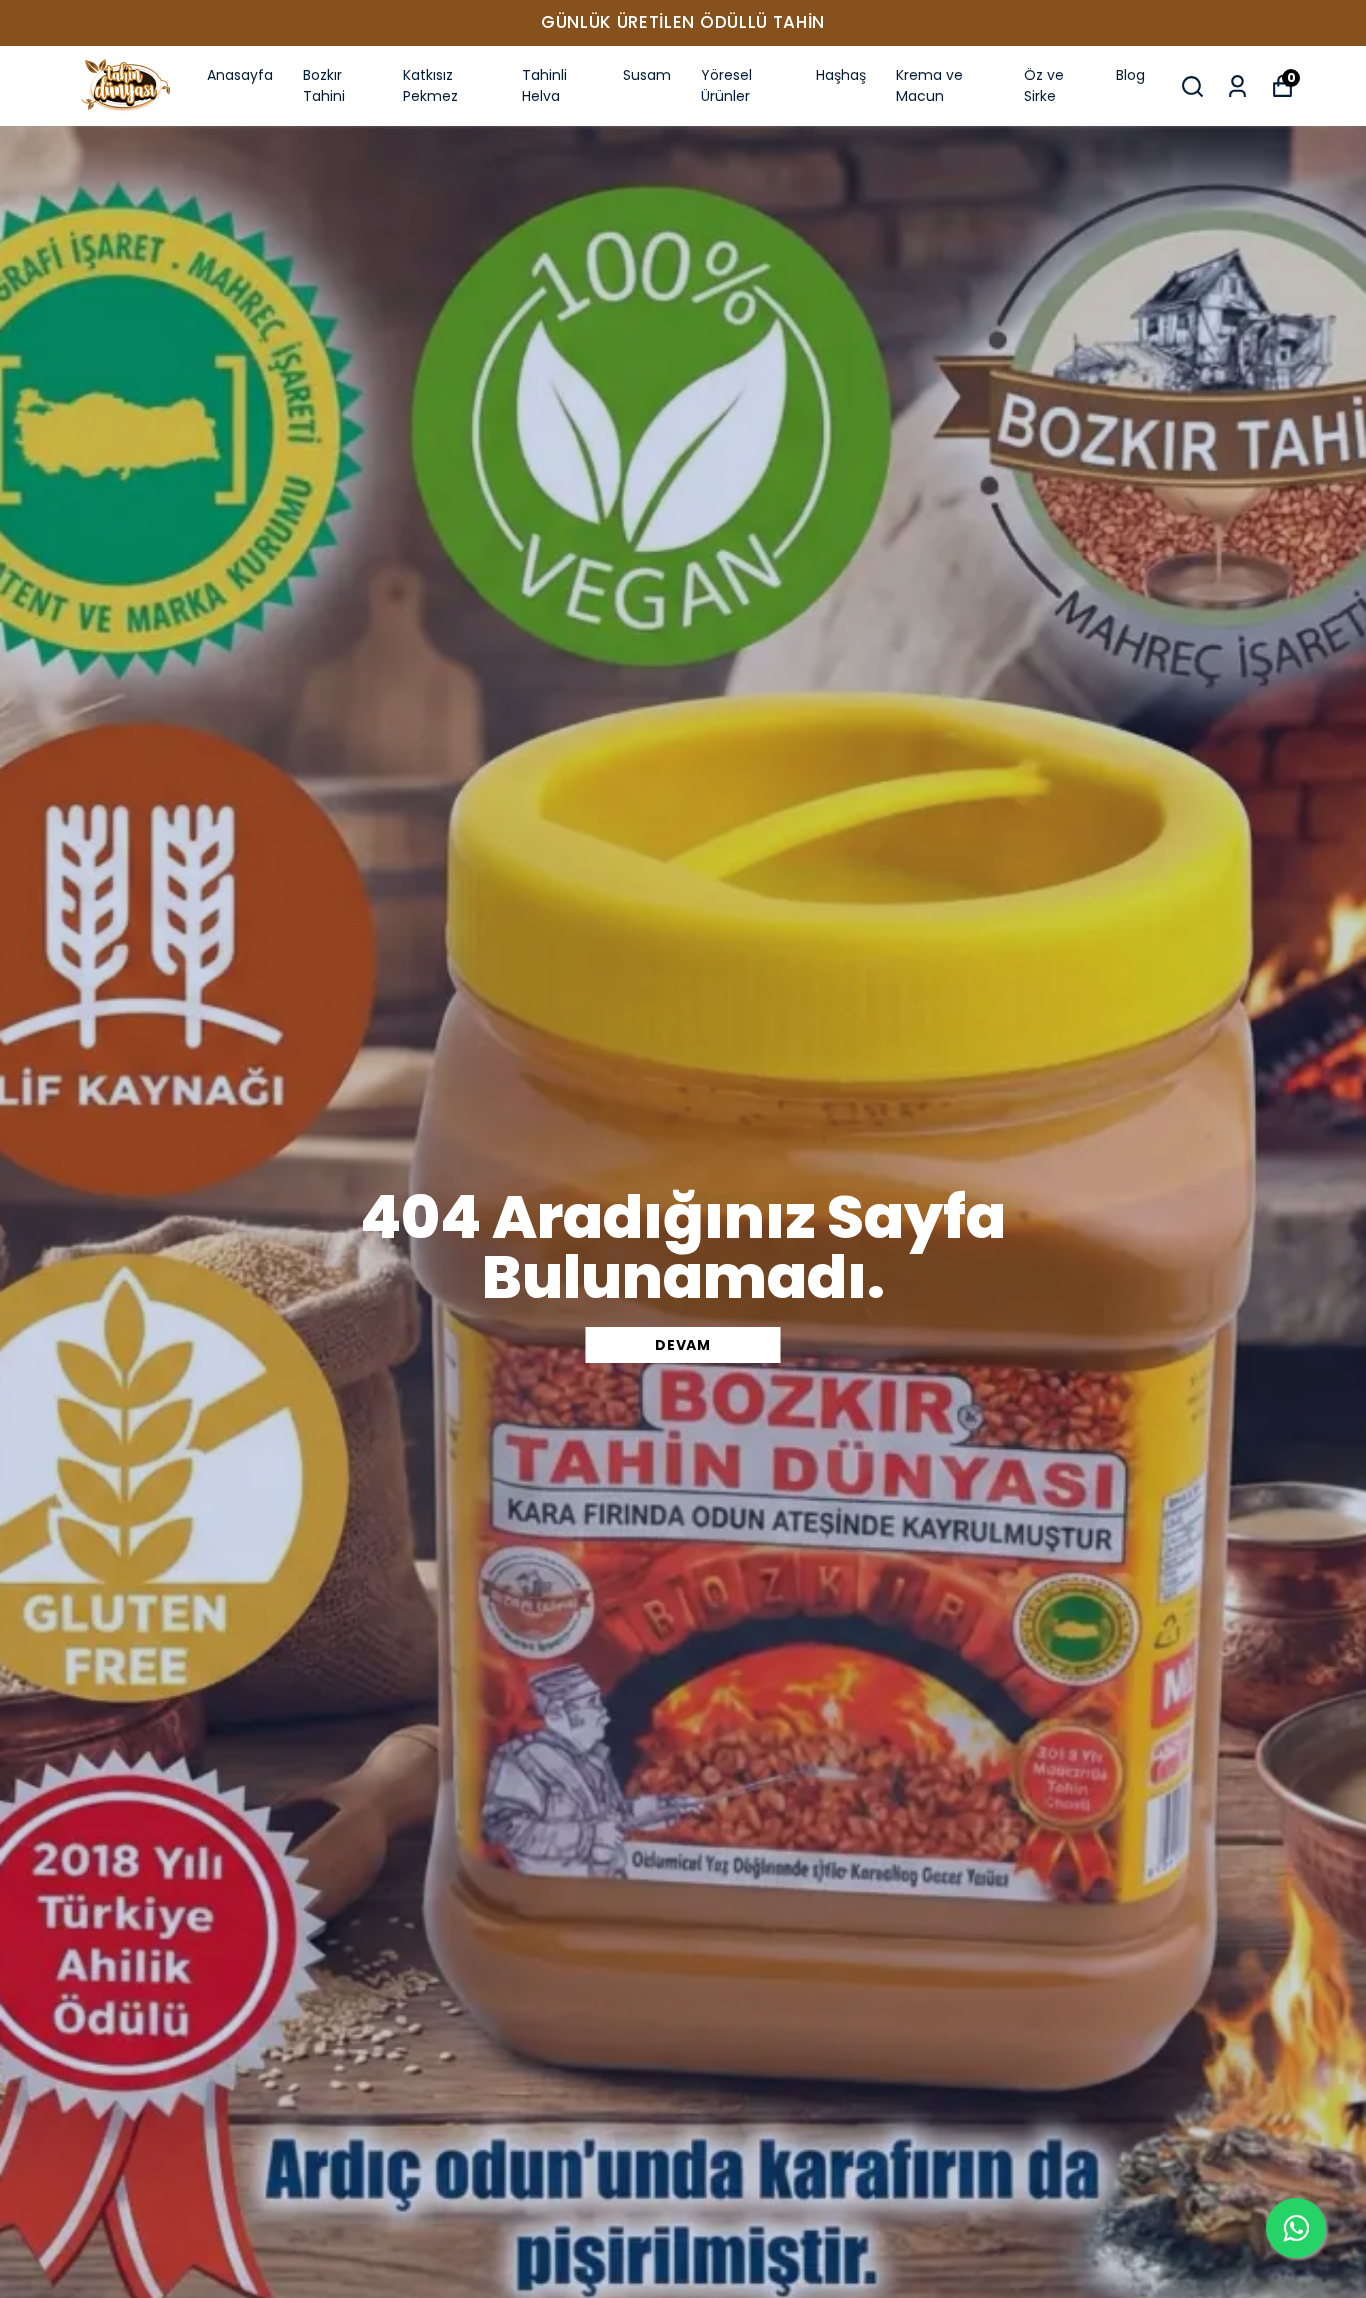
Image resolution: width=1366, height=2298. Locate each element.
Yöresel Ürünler (726, 85)
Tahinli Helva (544, 85)
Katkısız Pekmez (430, 85)
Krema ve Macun (929, 85)
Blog (1130, 75)
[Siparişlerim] (1237, 86)
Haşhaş (841, 75)
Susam (647, 75)
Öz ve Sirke (1044, 85)
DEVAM (683, 1345)
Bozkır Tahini (324, 85)
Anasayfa (240, 75)
